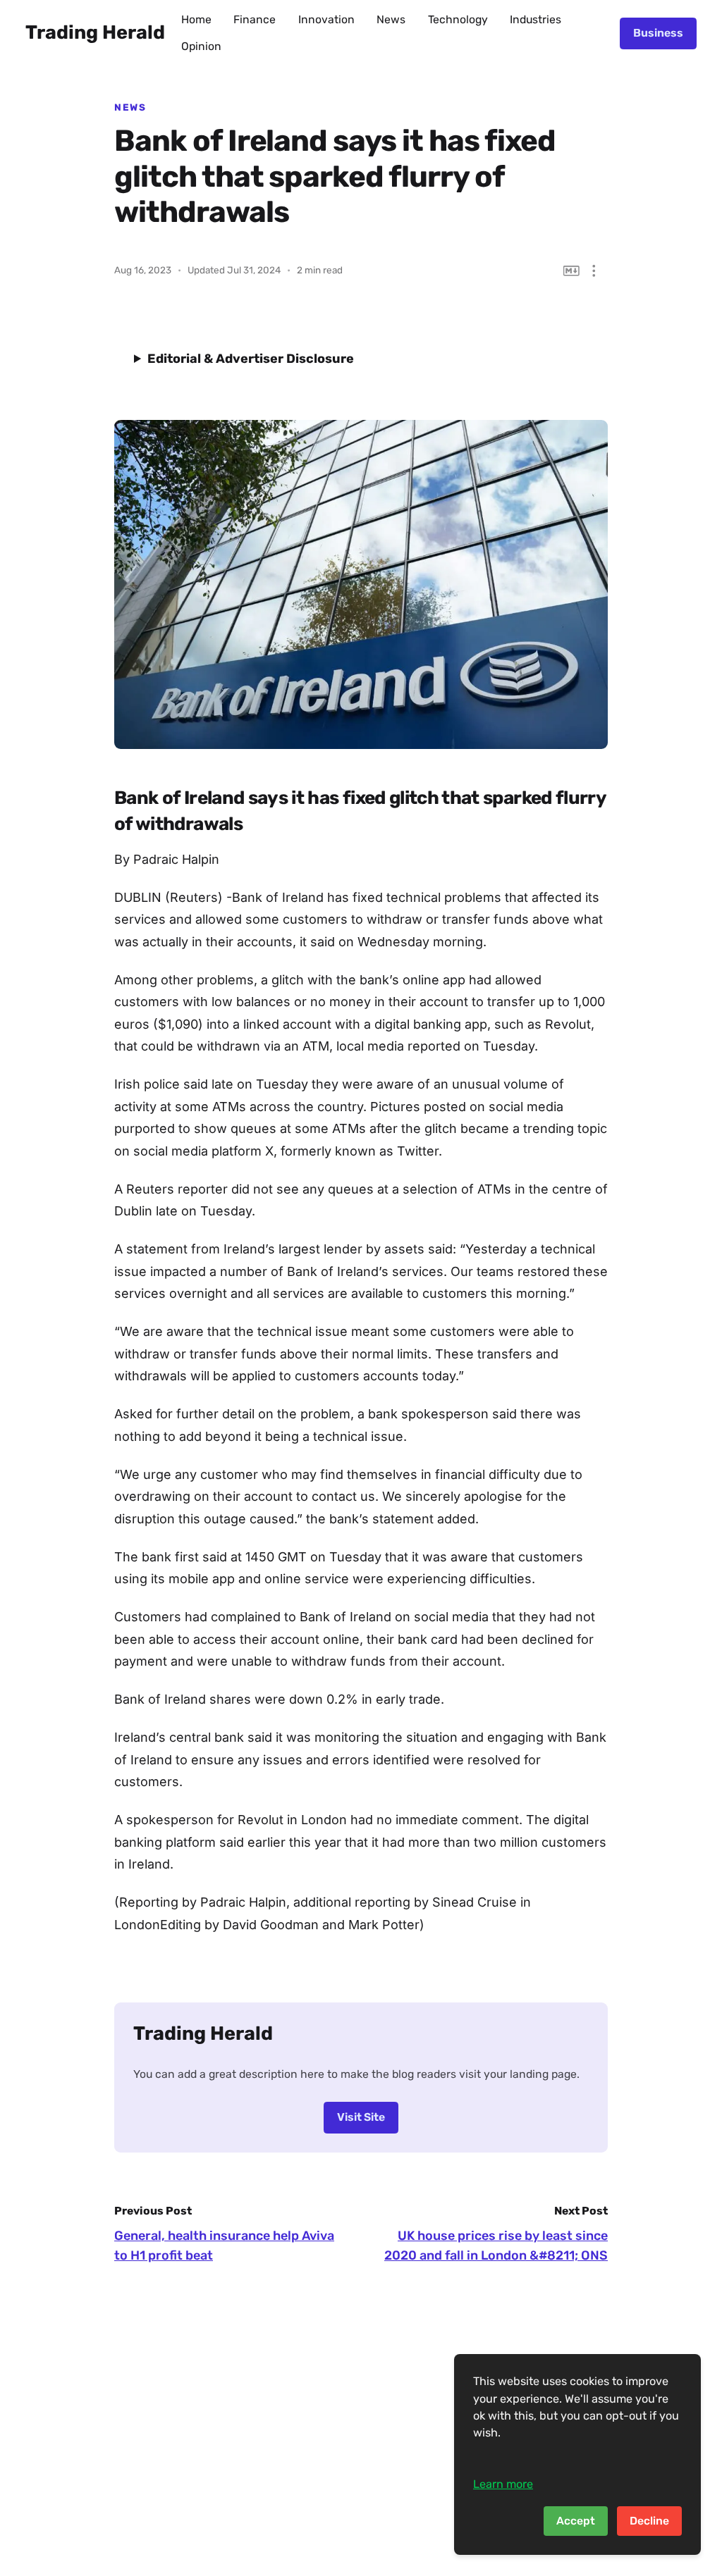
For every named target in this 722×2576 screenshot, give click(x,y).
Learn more (503, 2484)
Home (196, 19)
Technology (458, 19)
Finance (255, 19)
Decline (649, 2521)
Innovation (326, 19)
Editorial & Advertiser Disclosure (251, 359)
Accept (576, 2521)
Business (658, 33)
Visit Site (361, 2117)
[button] (594, 271)
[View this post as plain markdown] (571, 271)
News (391, 19)
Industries (536, 19)
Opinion (201, 46)
